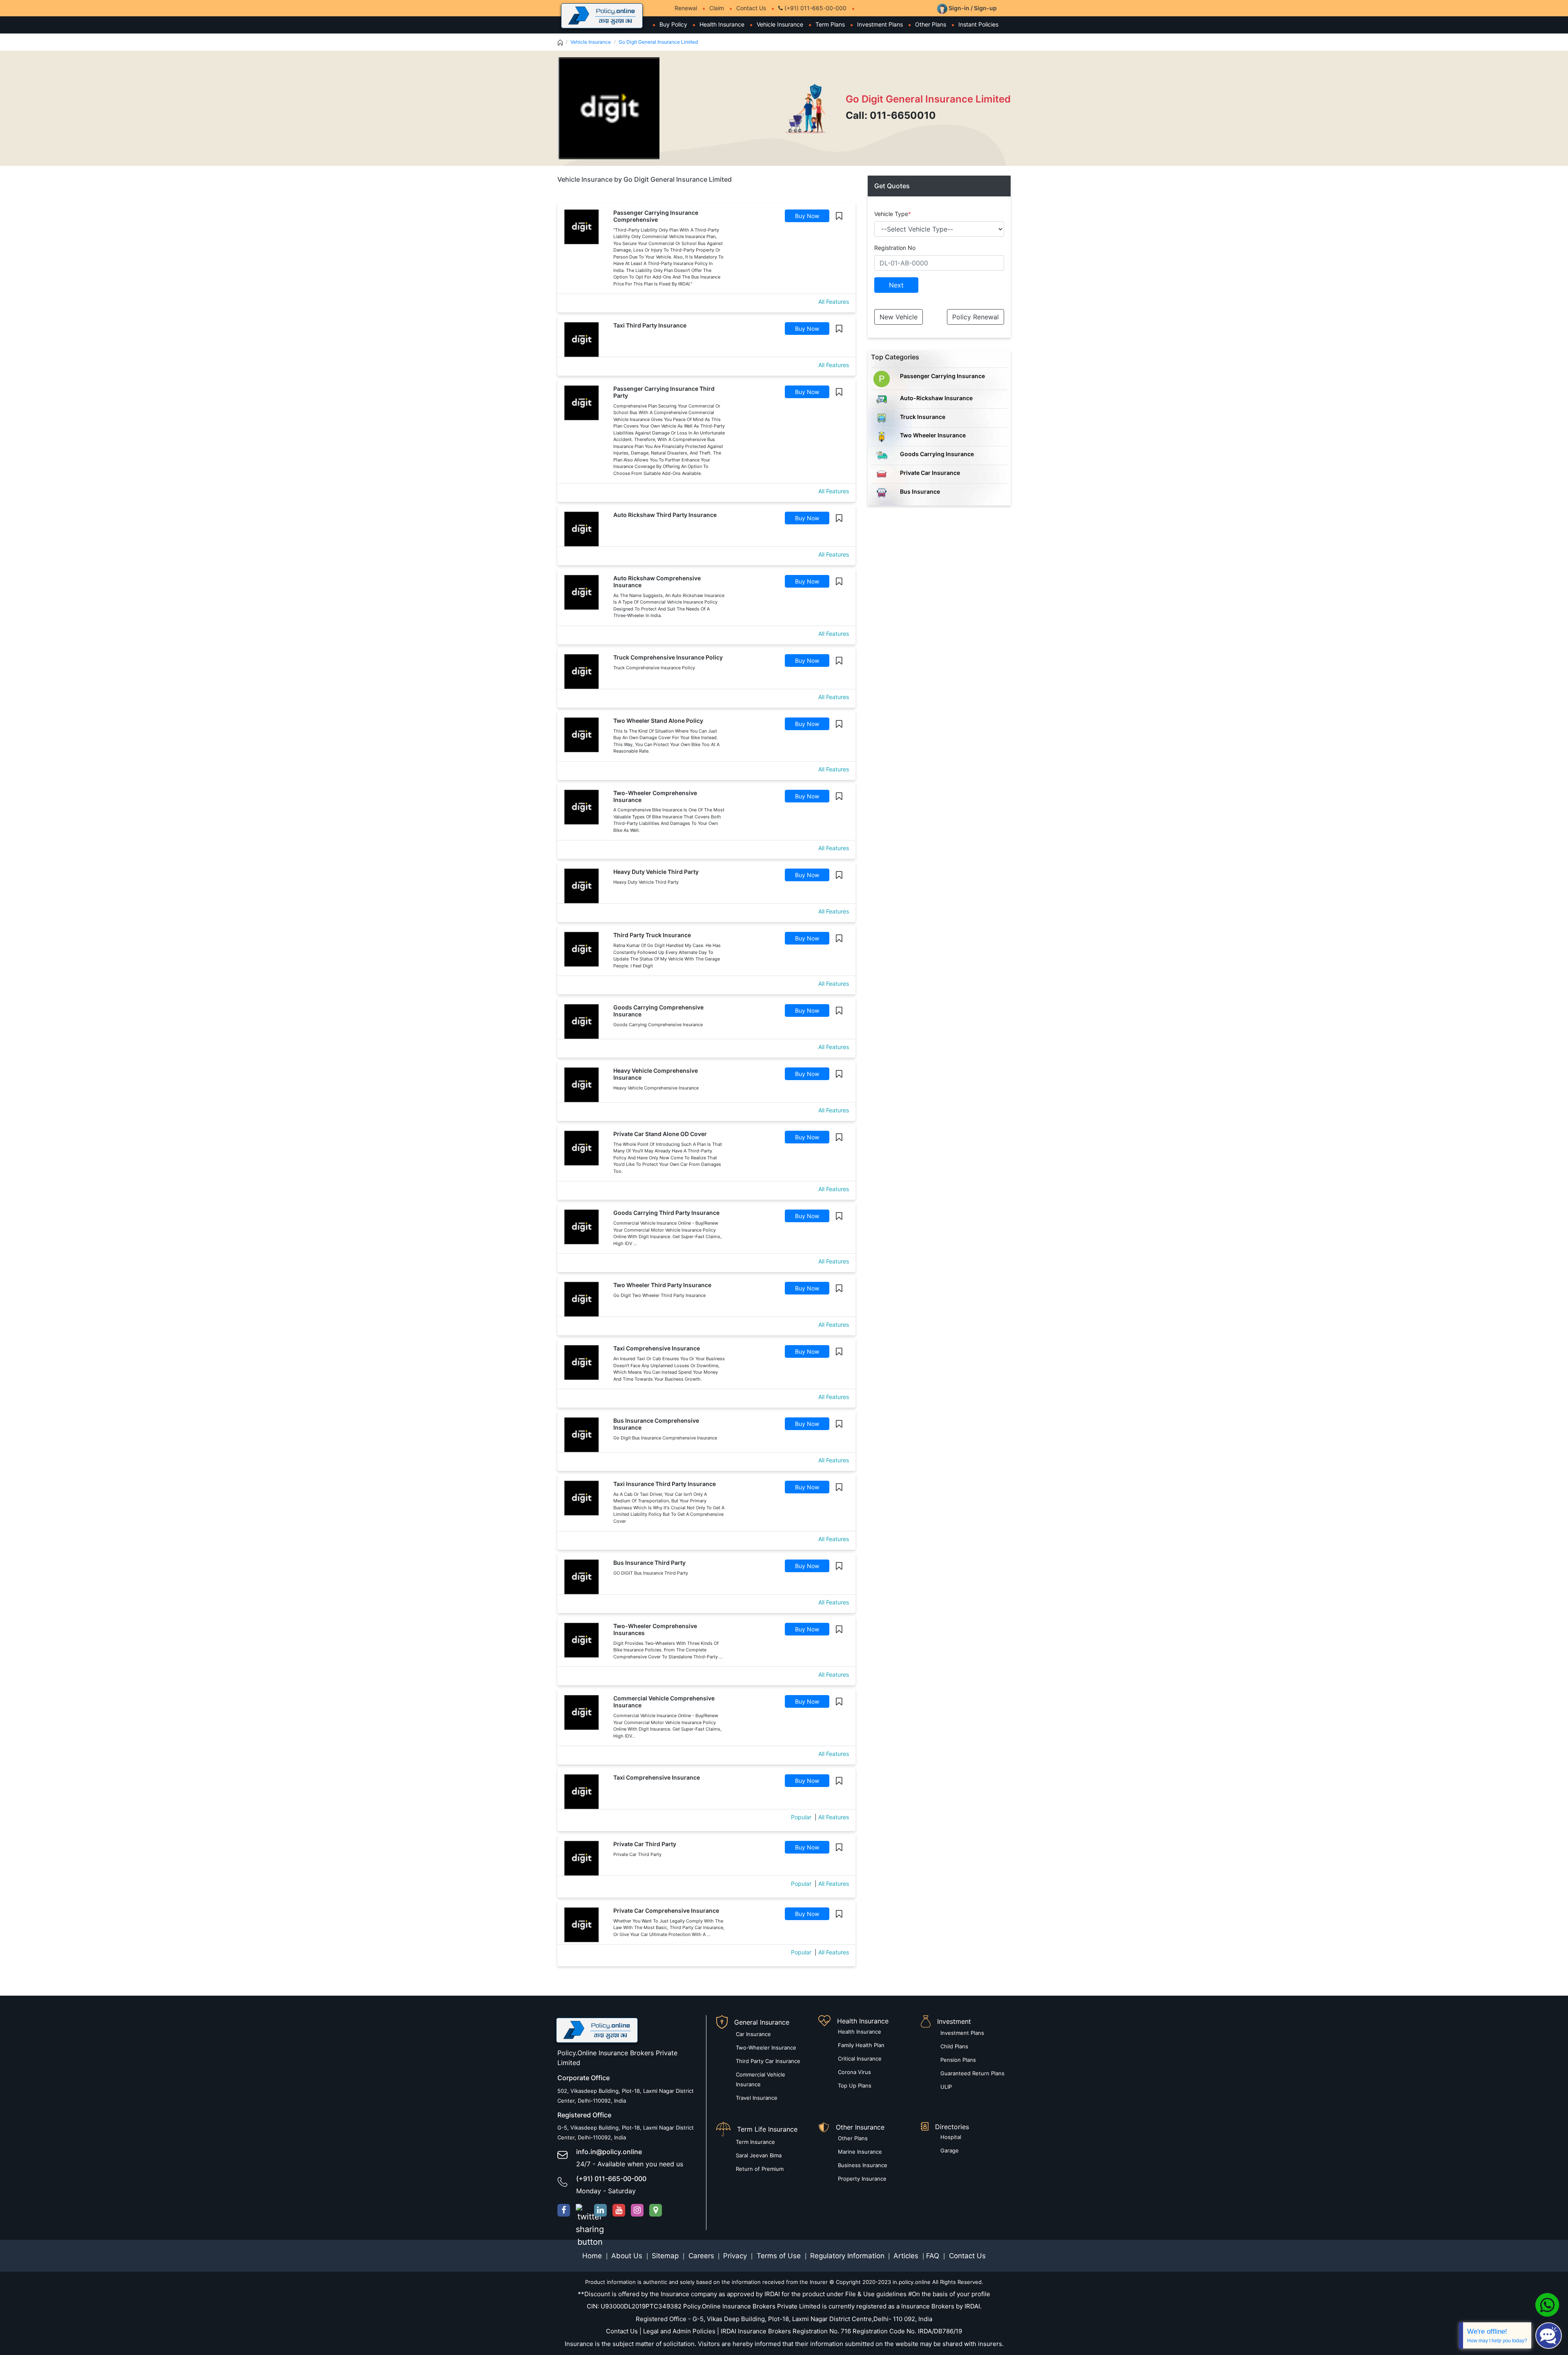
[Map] (656, 2210)
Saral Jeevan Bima (759, 2155)
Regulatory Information (847, 2256)
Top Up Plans (855, 2085)
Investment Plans (880, 24)
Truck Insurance (923, 417)
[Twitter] (582, 2210)
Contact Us (751, 8)
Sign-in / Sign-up (972, 8)
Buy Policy (673, 24)
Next (896, 285)
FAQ (934, 2256)
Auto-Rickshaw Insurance (936, 398)
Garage (950, 2150)
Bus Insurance (920, 491)
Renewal (686, 8)
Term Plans (830, 24)
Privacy (736, 2256)
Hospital (951, 2137)
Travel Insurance (757, 2098)
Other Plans (931, 24)
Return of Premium (760, 2169)
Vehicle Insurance (780, 24)
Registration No (895, 248)
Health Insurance (722, 24)
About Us (628, 2256)
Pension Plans (958, 2060)
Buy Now (807, 216)
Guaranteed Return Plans (972, 2073)
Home (593, 2256)
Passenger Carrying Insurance (942, 376)
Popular (801, 1817)
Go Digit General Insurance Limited (658, 42)
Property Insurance (862, 2179)
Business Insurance (863, 2165)
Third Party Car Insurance (768, 2061)
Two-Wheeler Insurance (766, 2048)
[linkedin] (600, 2210)
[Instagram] (637, 2210)
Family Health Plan (861, 2045)
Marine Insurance (860, 2152)
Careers (700, 2256)
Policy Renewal (976, 317)
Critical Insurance (860, 2059)
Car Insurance (753, 2034)
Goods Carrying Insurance (937, 454)
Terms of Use (779, 2256)
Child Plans (954, 2046)
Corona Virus (854, 2072)
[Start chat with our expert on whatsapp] (1547, 2304)
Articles (907, 2256)
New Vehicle (899, 317)
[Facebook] (564, 2210)
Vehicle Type (893, 214)
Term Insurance (755, 2142)
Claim (717, 8)
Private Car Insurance (930, 473)
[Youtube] (619, 2210)
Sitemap (666, 2256)
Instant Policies (978, 24)
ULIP (946, 2087)
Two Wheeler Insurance (933, 435)
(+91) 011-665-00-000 (815, 8)
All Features (834, 302)
